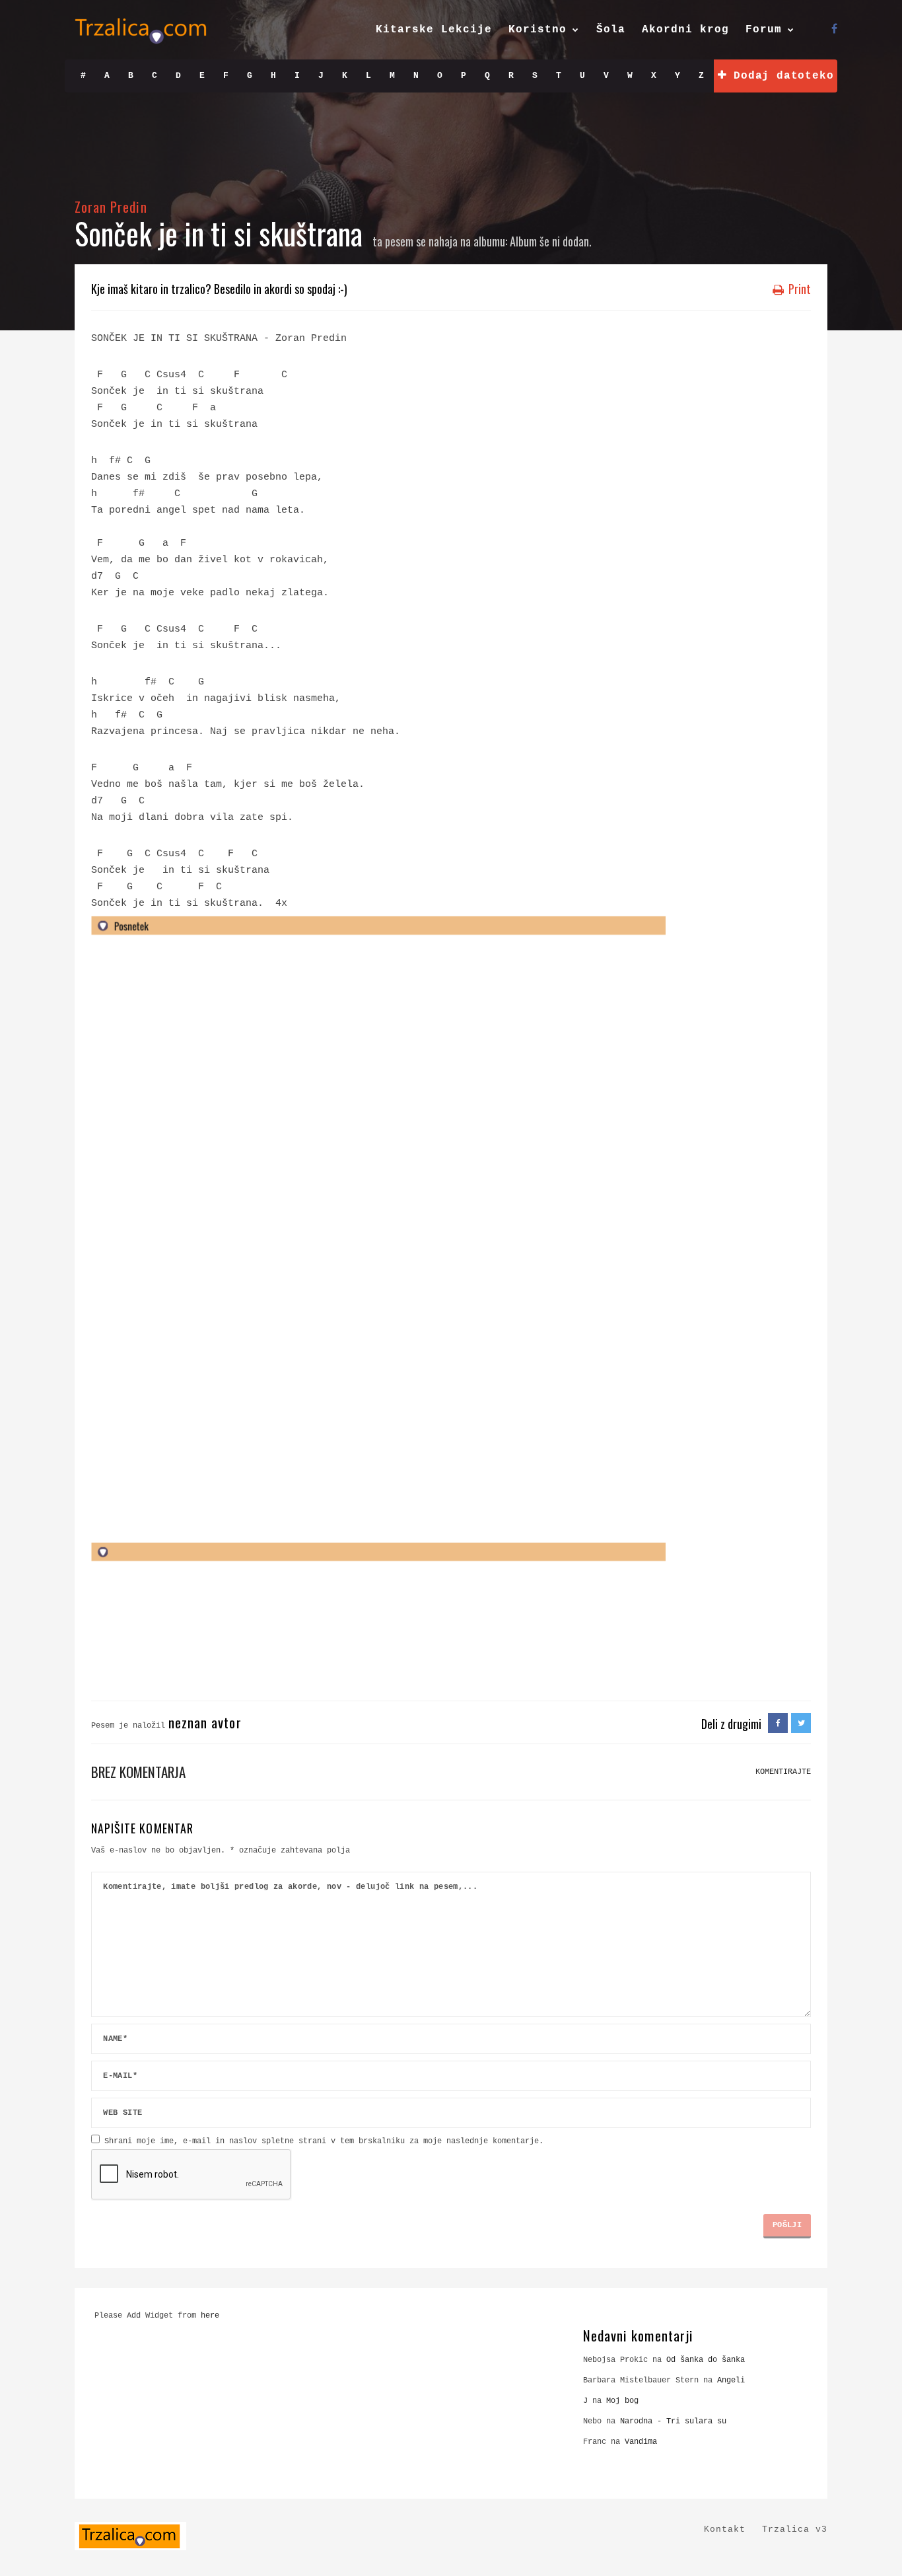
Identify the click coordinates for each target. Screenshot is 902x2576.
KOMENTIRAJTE (783, 1772)
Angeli (731, 2380)
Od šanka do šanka (706, 2360)
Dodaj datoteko (780, 76)
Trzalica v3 (795, 2529)
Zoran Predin (111, 206)
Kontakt (725, 2529)
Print (798, 289)
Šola (611, 30)
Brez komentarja (138, 1772)
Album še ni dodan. (551, 241)
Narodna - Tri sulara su (673, 2421)
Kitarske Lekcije (434, 30)
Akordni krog (685, 30)
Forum (764, 30)
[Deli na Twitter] (801, 1724)
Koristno (538, 30)
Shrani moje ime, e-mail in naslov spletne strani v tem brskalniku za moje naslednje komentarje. (324, 2141)
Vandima (641, 2442)
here (210, 2316)
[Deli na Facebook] (778, 1724)
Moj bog (622, 2401)
